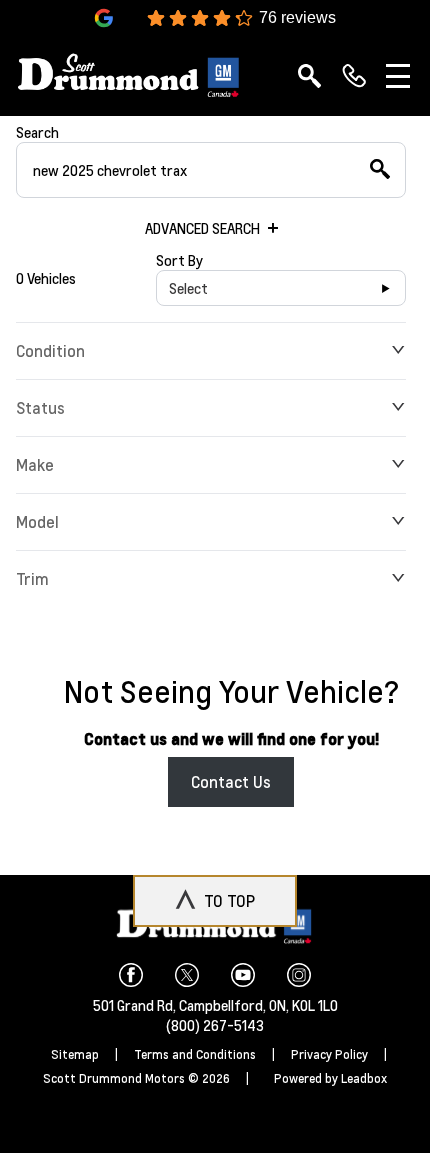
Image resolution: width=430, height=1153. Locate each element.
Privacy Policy (329, 1054)
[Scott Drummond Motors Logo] (129, 75)
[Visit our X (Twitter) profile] (195, 975)
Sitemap (75, 1054)
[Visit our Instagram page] (299, 975)
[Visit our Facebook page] (139, 975)
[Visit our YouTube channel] (251, 975)
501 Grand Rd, (136, 1005)
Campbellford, (224, 1005)
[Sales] (354, 76)
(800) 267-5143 (215, 1025)
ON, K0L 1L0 (303, 1005)
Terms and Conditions (195, 1054)
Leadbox (364, 1078)
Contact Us (231, 781)
